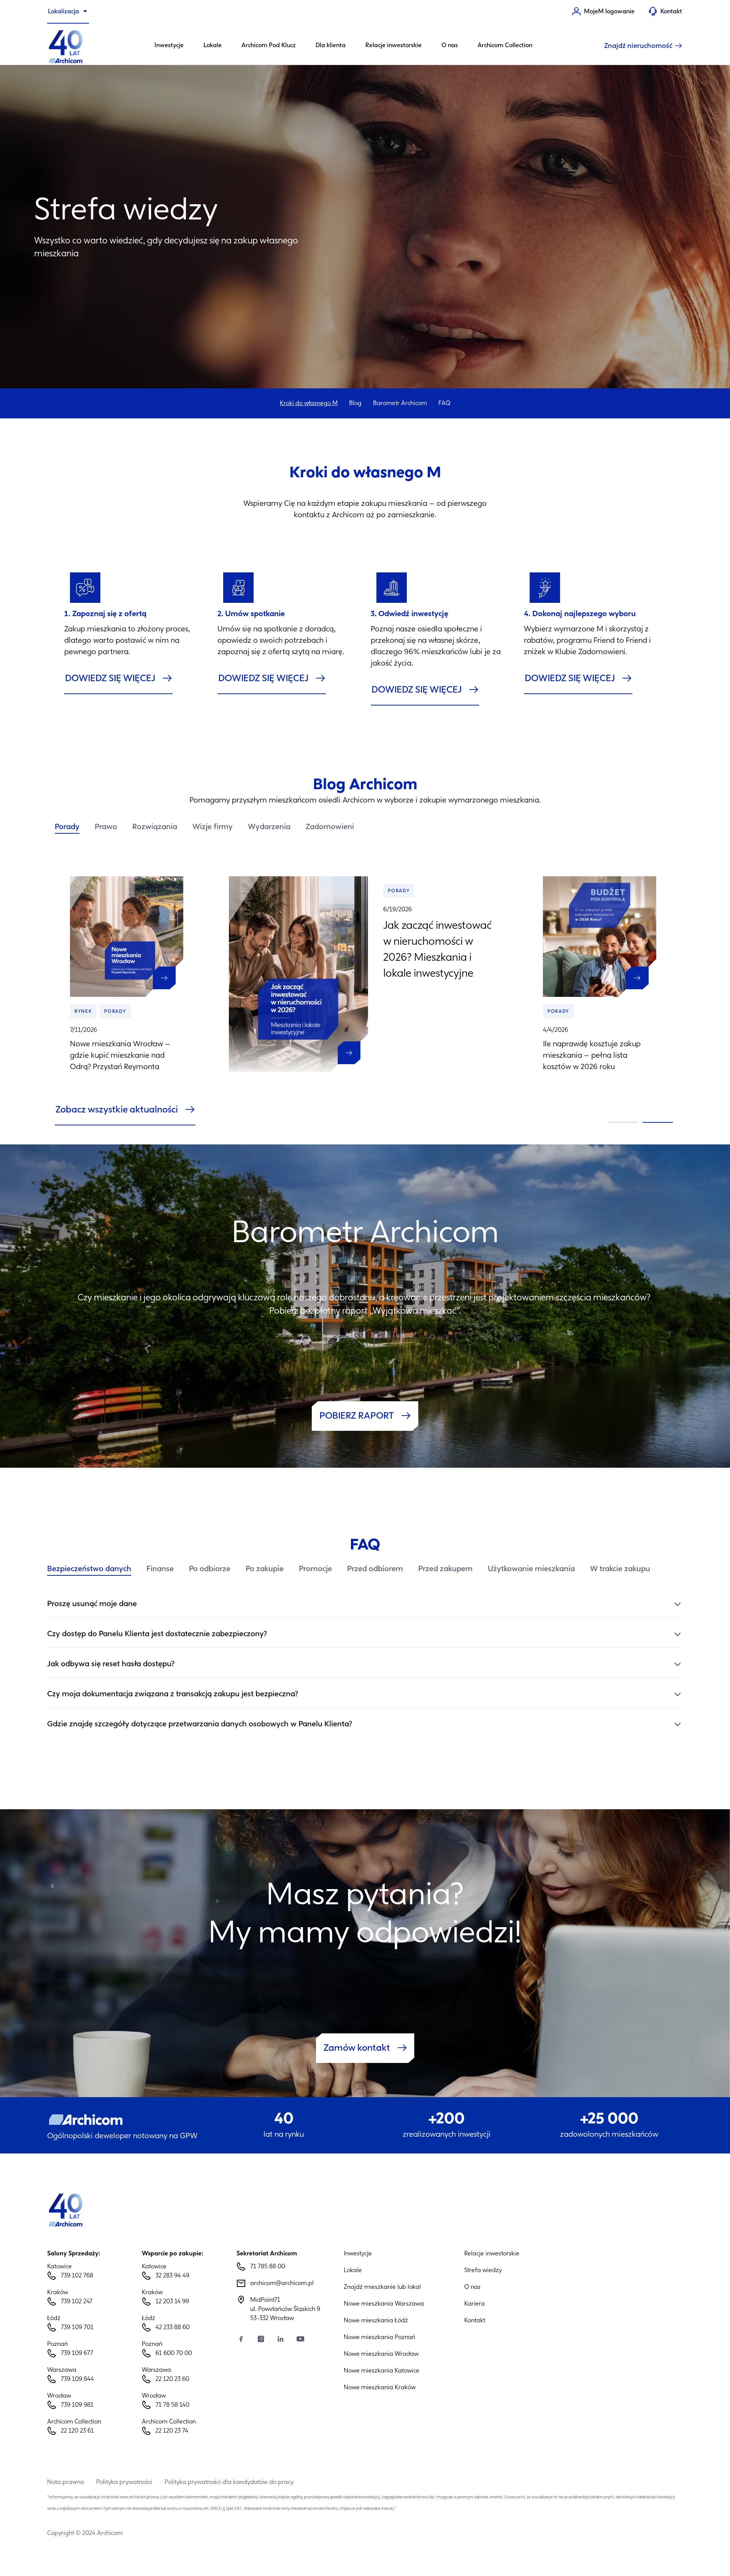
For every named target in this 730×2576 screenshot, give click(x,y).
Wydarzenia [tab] (269, 827)
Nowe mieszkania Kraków (380, 2388)
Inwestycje (169, 46)
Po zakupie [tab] (265, 1569)
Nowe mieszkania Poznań (379, 2338)
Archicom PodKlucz (269, 46)
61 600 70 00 (174, 2354)
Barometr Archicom (400, 404)
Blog (355, 404)
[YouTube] (300, 2340)
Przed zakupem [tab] (445, 1569)
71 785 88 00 (268, 2267)
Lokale (213, 46)
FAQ (444, 404)
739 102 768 (77, 2276)
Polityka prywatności (124, 2482)
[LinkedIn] (281, 2340)
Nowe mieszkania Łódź (376, 2321)
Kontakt (475, 2321)
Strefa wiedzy (483, 2271)
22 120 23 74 (172, 2431)
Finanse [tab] (160, 1569)
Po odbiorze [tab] (210, 1569)
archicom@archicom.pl (282, 2284)
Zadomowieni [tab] (330, 827)
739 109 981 (77, 2405)
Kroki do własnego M (309, 404)
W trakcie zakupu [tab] (620, 1569)
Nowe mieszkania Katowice (382, 2371)
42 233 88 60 (173, 2328)
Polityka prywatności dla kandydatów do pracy (229, 2482)
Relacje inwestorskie (394, 46)
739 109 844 (77, 2379)
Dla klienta (331, 46)
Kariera (474, 2304)
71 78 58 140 (172, 2405)
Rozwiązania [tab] (155, 827)
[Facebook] (241, 2340)
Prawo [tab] (106, 827)
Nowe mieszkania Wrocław (381, 2354)
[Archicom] (66, 46)
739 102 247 (77, 2302)
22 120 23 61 (77, 2431)
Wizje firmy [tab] (213, 827)
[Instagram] (261, 2340)
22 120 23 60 (172, 2379)
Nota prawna (66, 2482)
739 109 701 (77, 2328)
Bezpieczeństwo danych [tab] (89, 1569)
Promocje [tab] (315, 1569)
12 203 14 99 (172, 2302)
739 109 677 (77, 2354)
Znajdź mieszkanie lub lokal (382, 2287)
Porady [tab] (67, 827)
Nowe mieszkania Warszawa (384, 2304)
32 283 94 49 (172, 2276)
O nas (450, 46)
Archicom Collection (505, 46)
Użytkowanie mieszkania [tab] (531, 1569)
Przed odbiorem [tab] (375, 1569)
